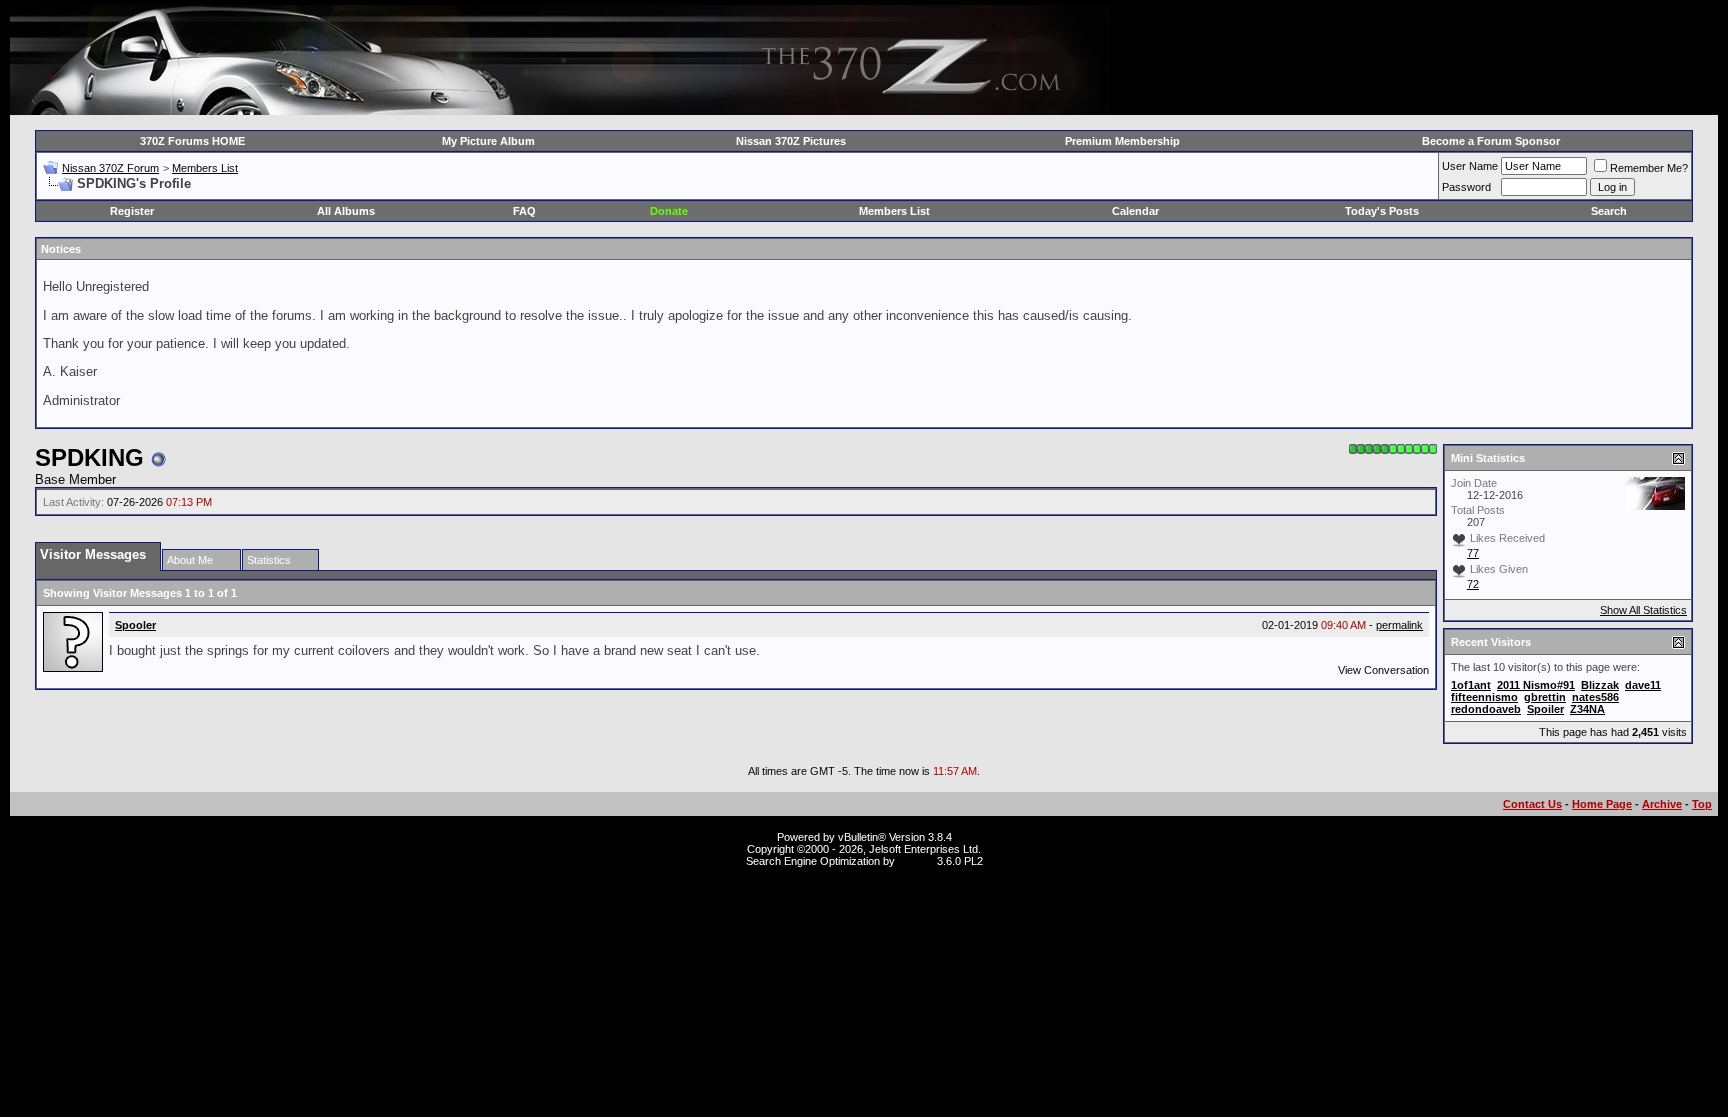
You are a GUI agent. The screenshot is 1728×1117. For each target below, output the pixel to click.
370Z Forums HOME (192, 141)
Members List (205, 168)
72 (1473, 584)
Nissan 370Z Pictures (791, 141)
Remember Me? (1649, 168)
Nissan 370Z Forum (110, 168)
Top (1702, 804)
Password (1466, 187)
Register (132, 211)
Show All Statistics (1643, 610)
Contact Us (1532, 804)
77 (1473, 553)
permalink (1399, 625)
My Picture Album (488, 141)
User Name (1470, 166)
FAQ (524, 211)
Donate (669, 211)
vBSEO (916, 861)
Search (1609, 211)
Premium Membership (1122, 141)
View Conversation (1383, 670)
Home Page (1602, 804)
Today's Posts (1382, 211)
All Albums (346, 211)
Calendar (1135, 211)
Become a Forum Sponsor (1491, 141)
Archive (1662, 804)
